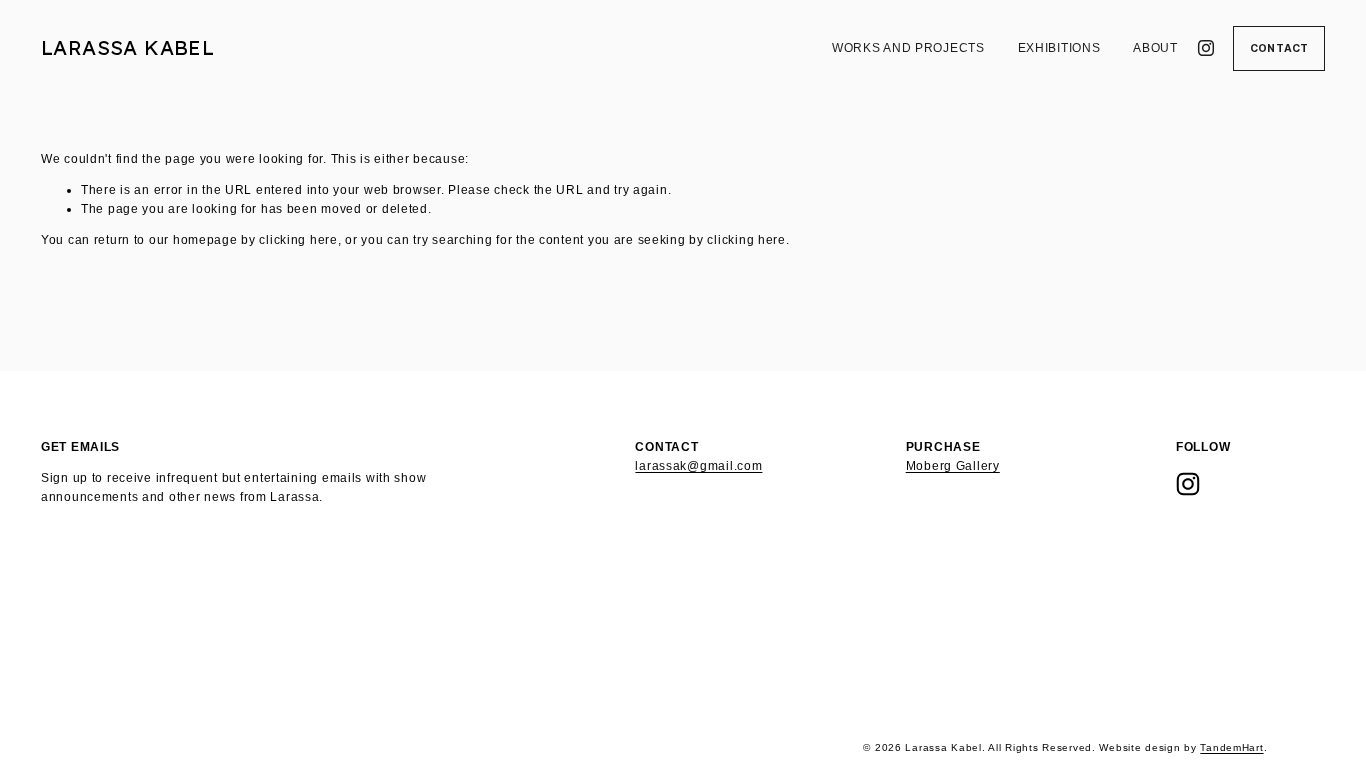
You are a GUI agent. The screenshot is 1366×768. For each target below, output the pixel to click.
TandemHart (1231, 747)
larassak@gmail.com (698, 466)
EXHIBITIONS (1059, 48)
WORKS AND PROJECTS (908, 48)
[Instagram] (1206, 48)
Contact (1279, 48)
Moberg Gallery (953, 466)
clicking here (298, 240)
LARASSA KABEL (127, 47)
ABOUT (1155, 48)
